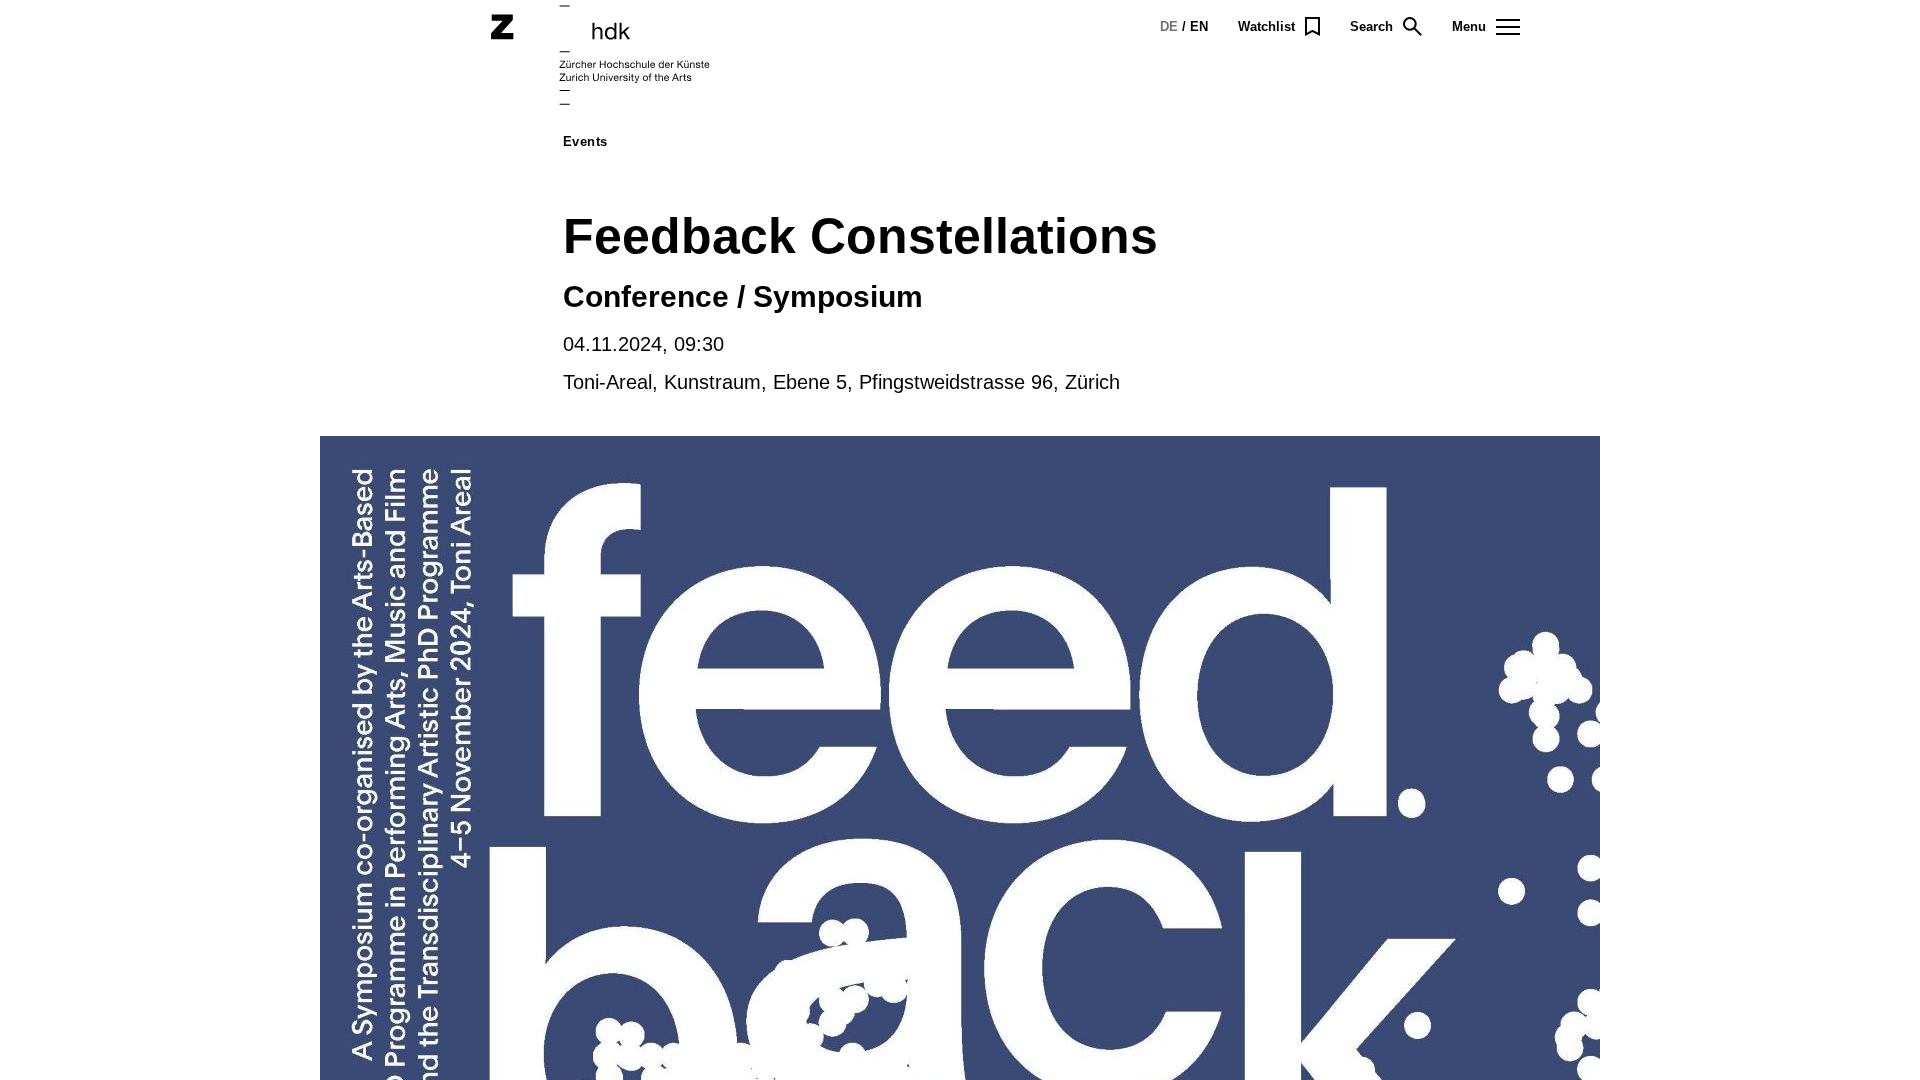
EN (1199, 26)
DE (1169, 26)
